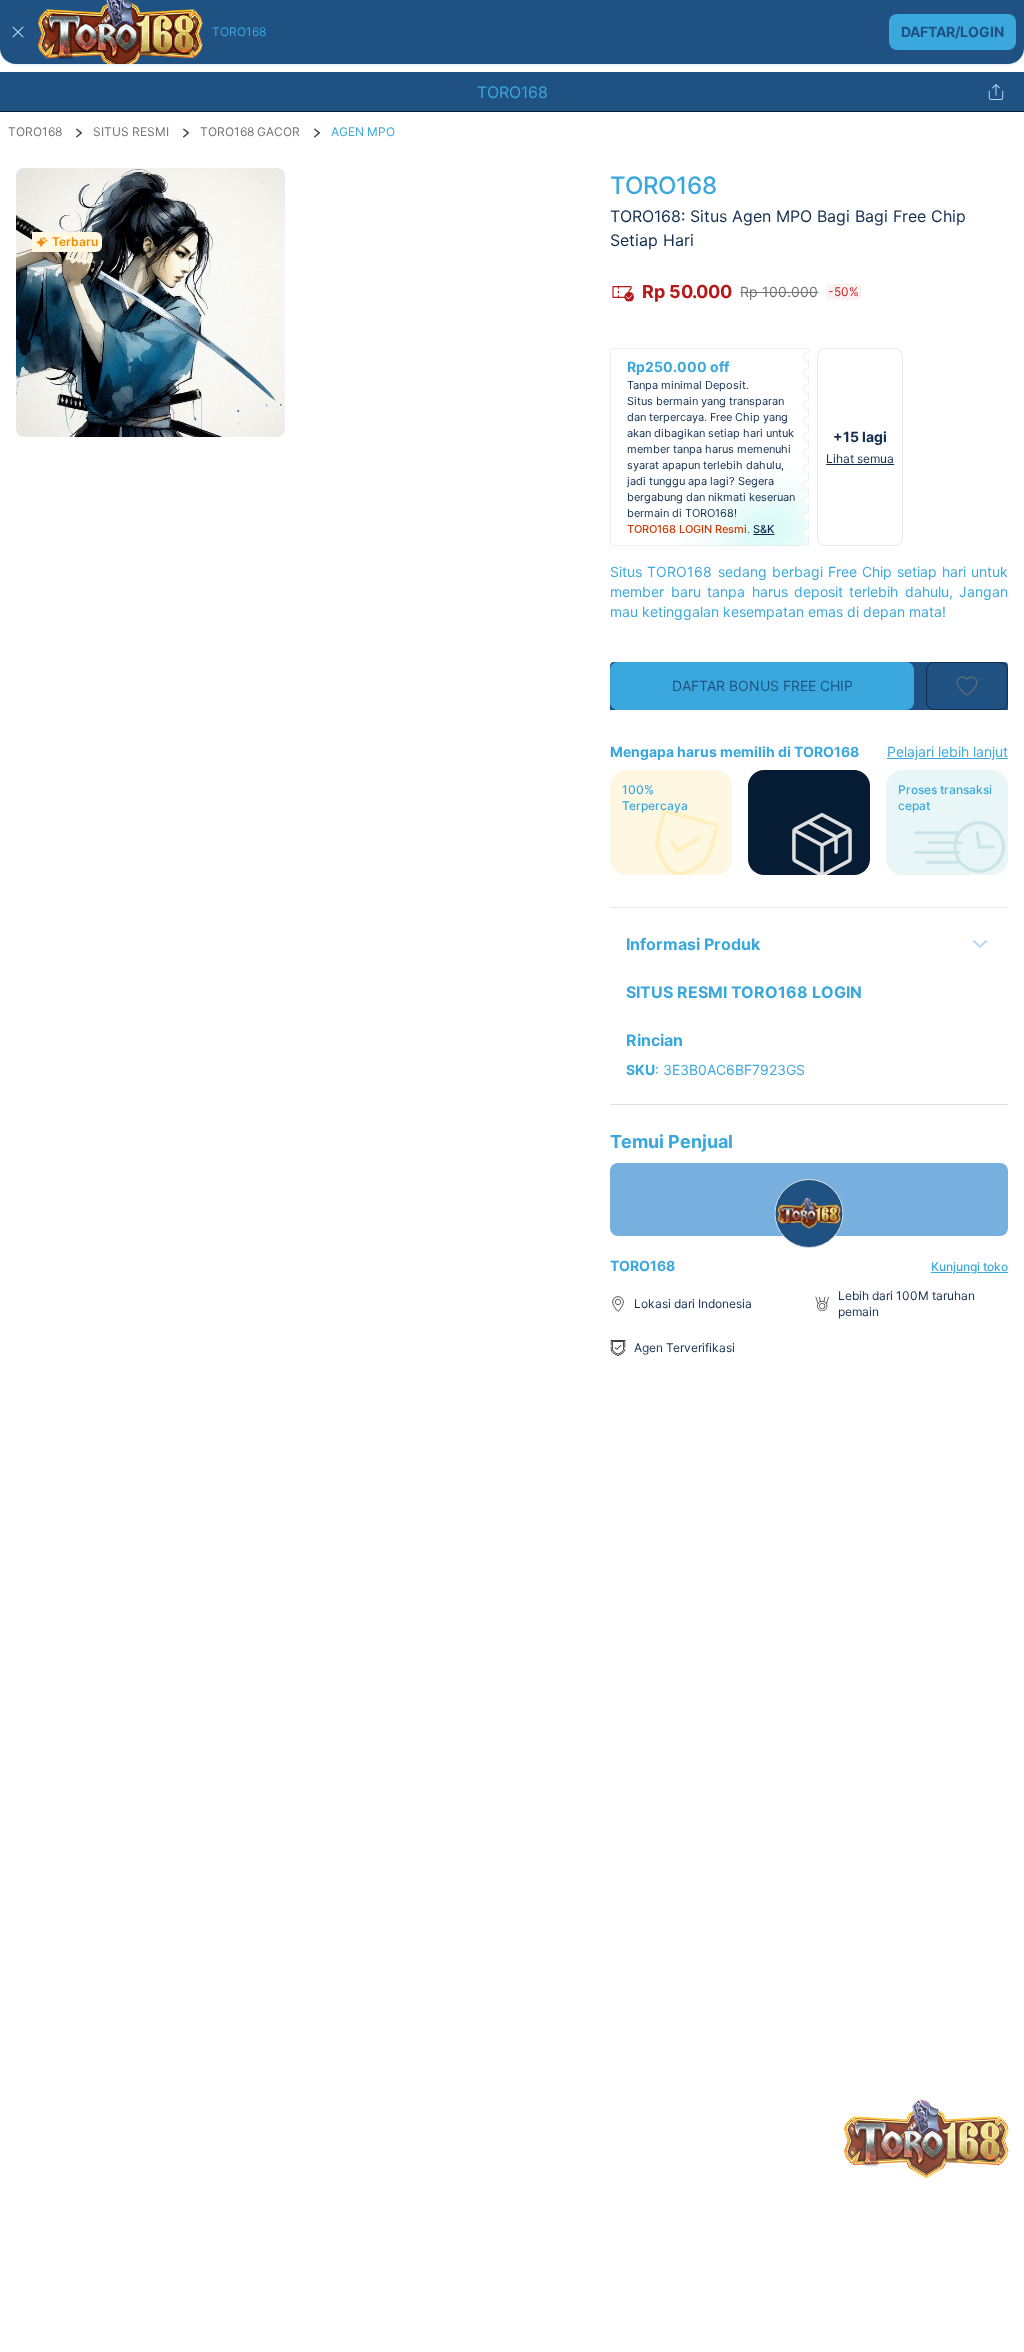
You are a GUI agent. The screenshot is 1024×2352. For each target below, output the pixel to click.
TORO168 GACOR (250, 131)
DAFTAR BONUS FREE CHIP (762, 685)
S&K (763, 529)
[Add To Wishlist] (967, 686)
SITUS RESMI (131, 131)
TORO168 (35, 131)
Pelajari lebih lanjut (947, 751)
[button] (512, 32)
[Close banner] (18, 32)
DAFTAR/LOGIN (952, 31)
